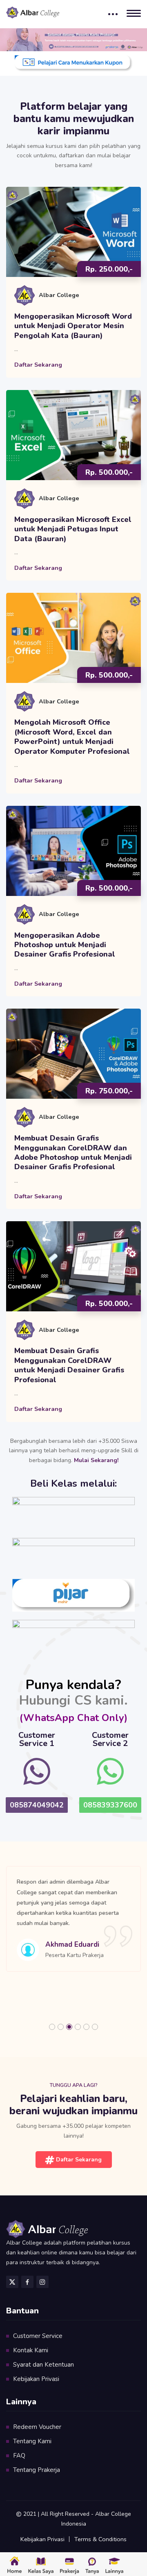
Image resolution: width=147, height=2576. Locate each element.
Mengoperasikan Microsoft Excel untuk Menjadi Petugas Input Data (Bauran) (73, 529)
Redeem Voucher (37, 2427)
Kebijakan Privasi (36, 2379)
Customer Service (38, 2336)
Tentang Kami (32, 2441)
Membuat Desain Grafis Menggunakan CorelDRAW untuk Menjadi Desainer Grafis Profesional (69, 1365)
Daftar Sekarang (38, 365)
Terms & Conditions (100, 2539)
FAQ (19, 2456)
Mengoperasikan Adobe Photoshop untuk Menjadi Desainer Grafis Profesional (65, 945)
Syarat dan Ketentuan (43, 2365)
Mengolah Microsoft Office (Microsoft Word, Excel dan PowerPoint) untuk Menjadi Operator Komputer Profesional (72, 737)
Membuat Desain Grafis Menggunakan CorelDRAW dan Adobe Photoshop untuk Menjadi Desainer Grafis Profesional (73, 1153)
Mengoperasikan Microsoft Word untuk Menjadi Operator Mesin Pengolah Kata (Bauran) (73, 326)
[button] (52, 2027)
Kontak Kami (31, 2350)
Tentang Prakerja (37, 2470)
